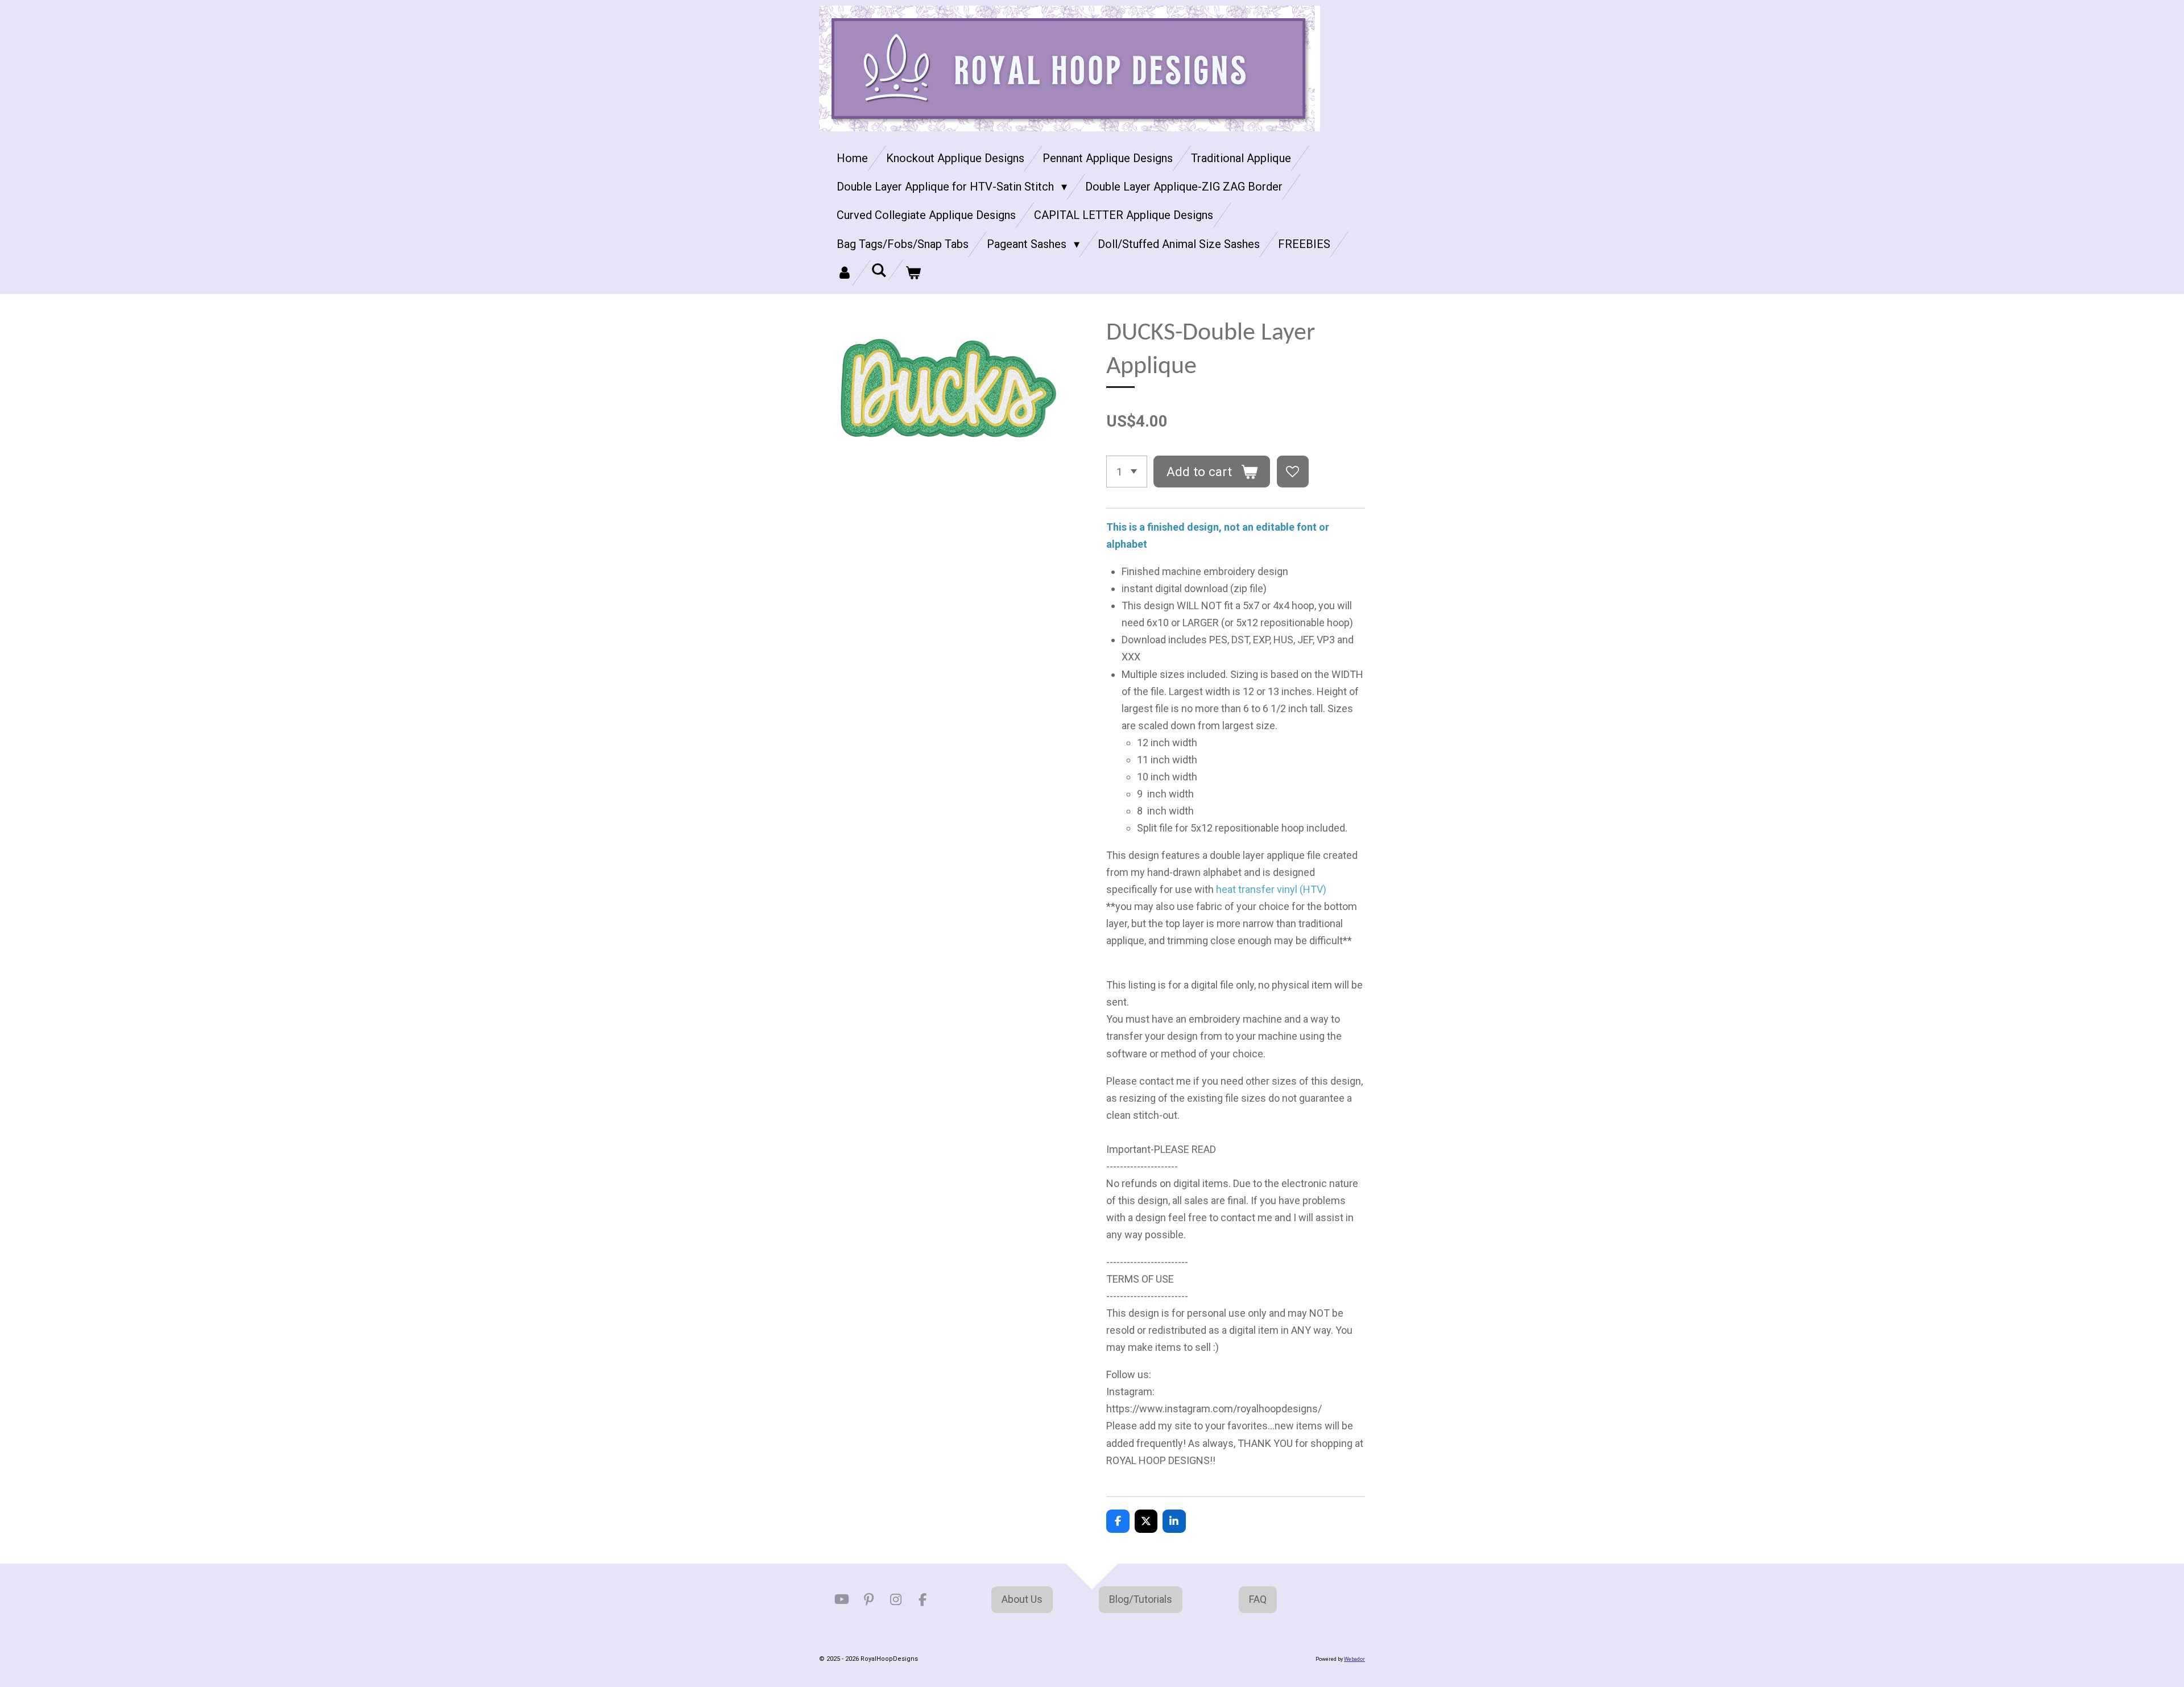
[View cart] (913, 273)
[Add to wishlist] (1293, 472)
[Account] (845, 273)
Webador (1354, 1659)
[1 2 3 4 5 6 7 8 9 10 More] (1127, 472)
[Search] (879, 270)
